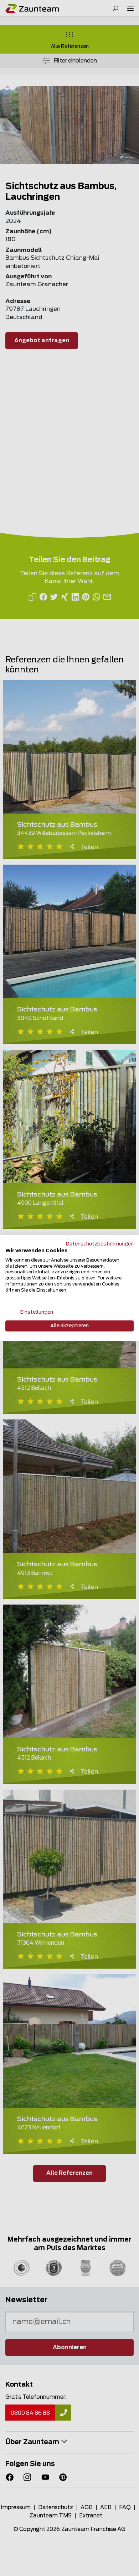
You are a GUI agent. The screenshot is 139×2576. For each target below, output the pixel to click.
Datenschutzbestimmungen (100, 1244)
